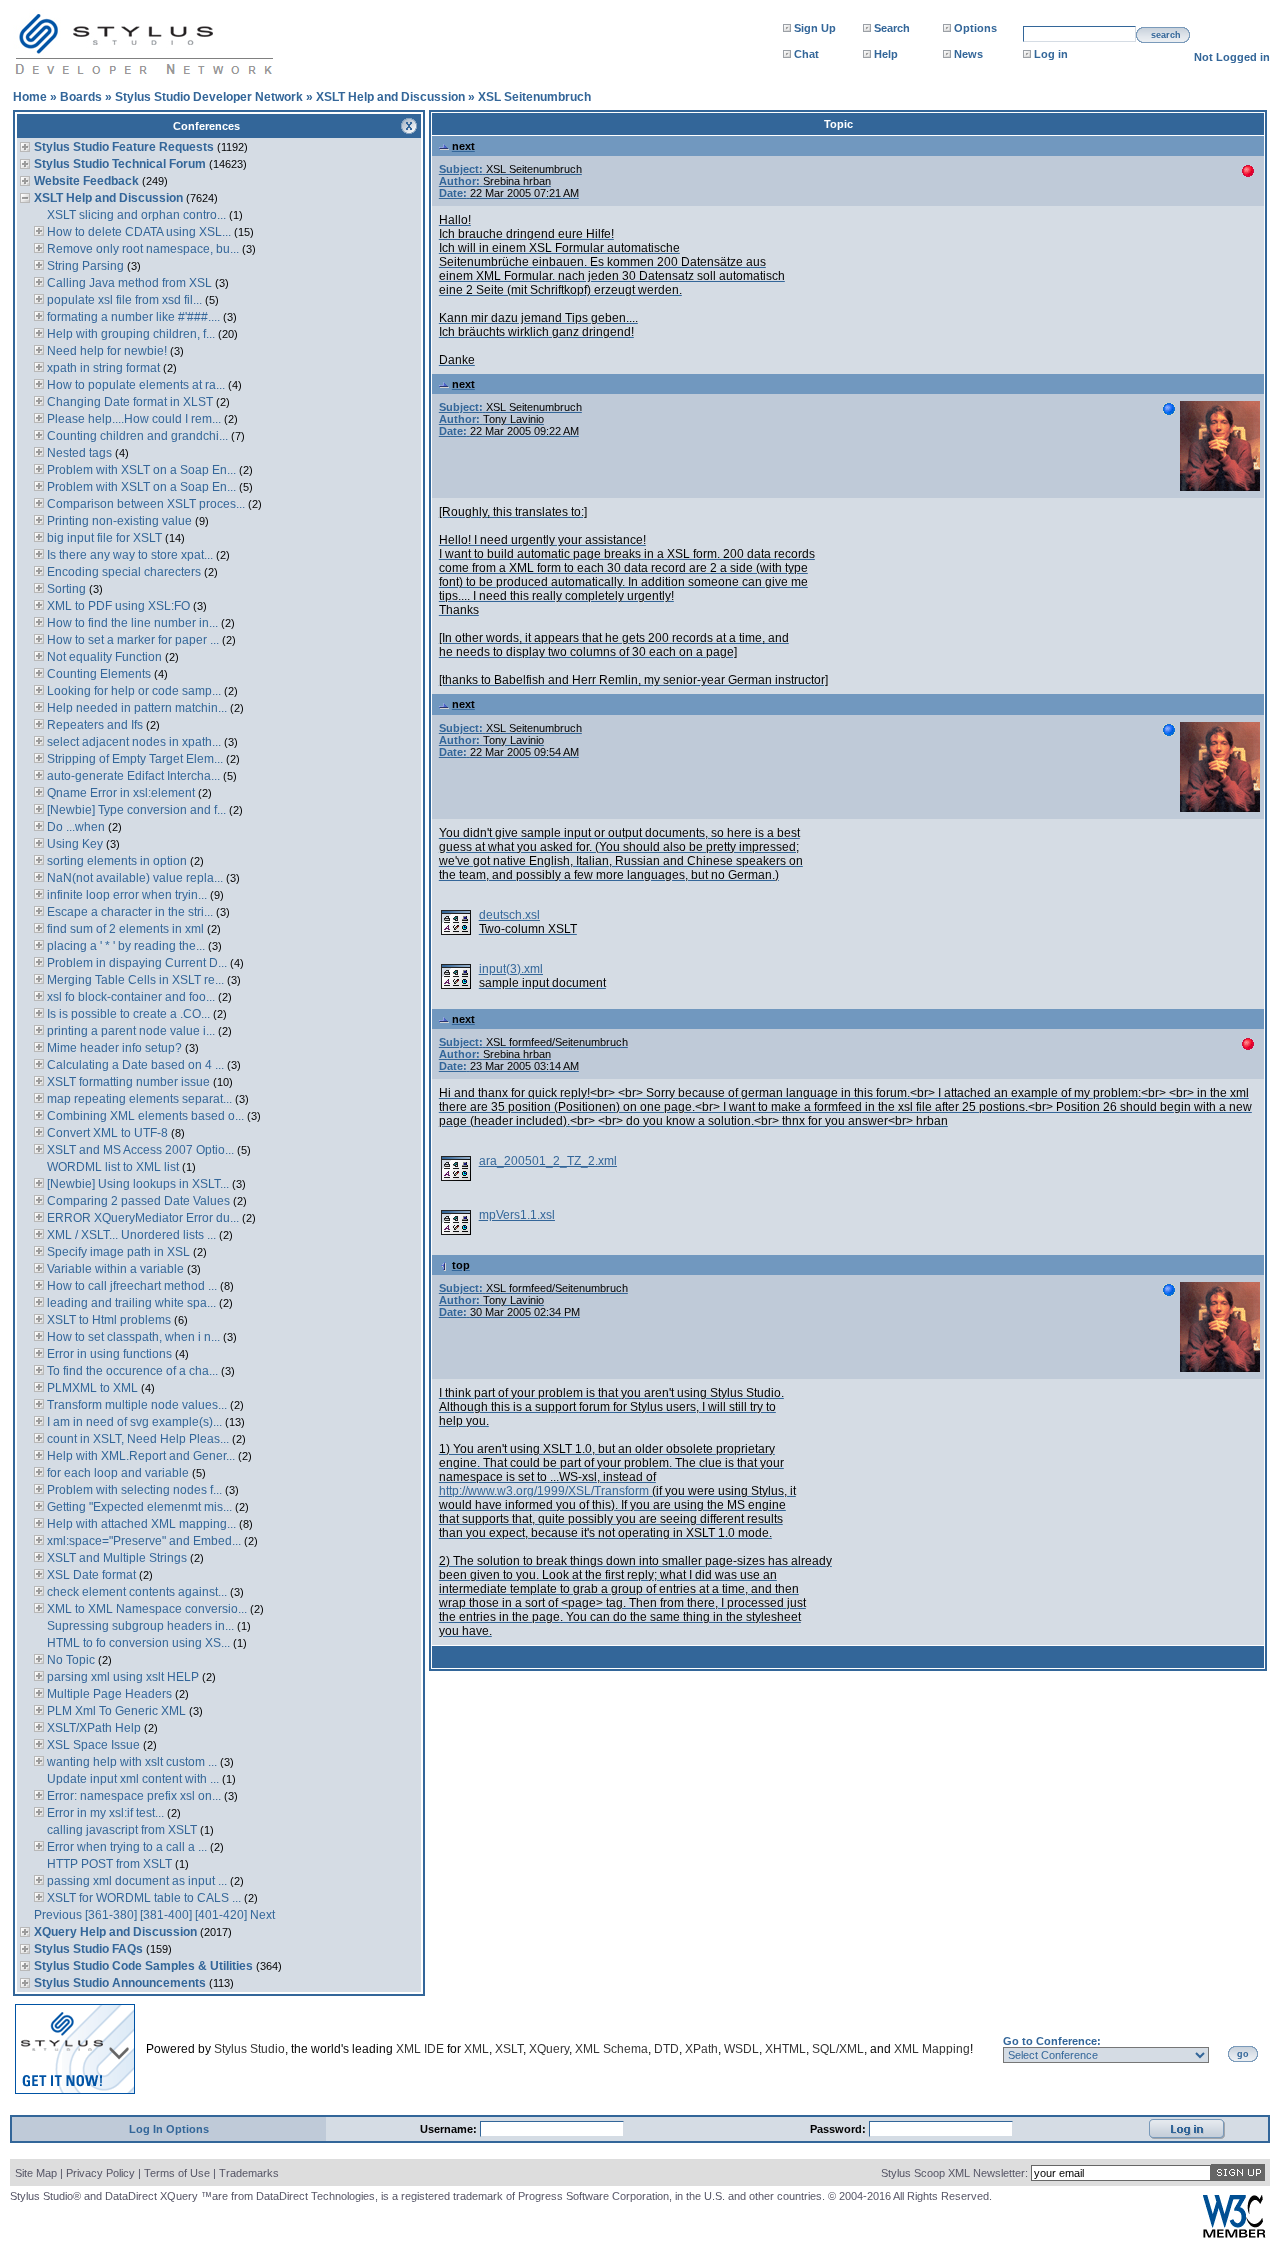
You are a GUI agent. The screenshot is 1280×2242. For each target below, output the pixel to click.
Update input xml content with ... (131, 1779)
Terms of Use (177, 2173)
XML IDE (420, 2049)
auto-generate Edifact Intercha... (132, 776)
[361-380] (111, 1915)
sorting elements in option (117, 861)
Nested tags (78, 453)
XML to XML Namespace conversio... (145, 1609)
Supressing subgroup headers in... (139, 1626)
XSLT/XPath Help (92, 1728)
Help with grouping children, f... (129, 334)
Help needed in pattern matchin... (135, 708)
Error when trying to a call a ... (125, 1847)
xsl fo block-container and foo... (129, 997)
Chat (806, 54)
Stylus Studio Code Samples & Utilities (143, 1966)
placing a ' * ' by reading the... (124, 946)
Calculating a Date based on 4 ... (134, 1065)
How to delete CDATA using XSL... (137, 232)
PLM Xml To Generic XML (115, 1711)
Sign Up (815, 28)
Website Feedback (86, 181)
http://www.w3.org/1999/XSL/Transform (544, 1491)
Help (886, 54)
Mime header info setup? (113, 1048)
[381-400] (166, 1915)
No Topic (69, 1660)
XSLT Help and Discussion (390, 97)
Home (30, 97)
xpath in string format (102, 368)
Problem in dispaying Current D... (135, 963)
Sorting (66, 589)
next (463, 146)
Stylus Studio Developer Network (209, 97)
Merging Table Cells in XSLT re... (134, 980)
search (1166, 35)
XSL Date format (90, 1575)
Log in (1051, 54)
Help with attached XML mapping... (140, 1524)
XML (476, 2049)
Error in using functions (108, 1354)
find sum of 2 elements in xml (124, 929)
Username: (450, 2129)
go (1243, 2054)
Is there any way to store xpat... (128, 555)
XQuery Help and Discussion (115, 1932)
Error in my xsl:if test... (104, 1813)
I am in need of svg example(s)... (133, 1422)
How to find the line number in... (131, 623)
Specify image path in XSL (117, 1252)
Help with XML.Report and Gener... (139, 1456)
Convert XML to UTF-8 (106, 1133)
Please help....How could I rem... (132, 419)
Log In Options (169, 2129)
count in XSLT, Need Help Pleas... (136, 1439)
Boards (81, 97)
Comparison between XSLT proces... (144, 504)
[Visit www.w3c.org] (1234, 2233)
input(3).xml (511, 969)
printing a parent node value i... (129, 1031)
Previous (58, 1915)
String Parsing (84, 266)
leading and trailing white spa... (130, 1303)
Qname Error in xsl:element (119, 793)
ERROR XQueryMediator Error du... (141, 1218)
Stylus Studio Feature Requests (124, 147)
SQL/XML (838, 2049)
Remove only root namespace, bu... (141, 249)
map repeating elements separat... (138, 1099)
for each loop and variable (116, 1473)
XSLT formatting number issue (127, 1082)
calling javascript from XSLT (120, 1830)
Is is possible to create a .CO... (127, 1014)
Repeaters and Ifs (93, 725)
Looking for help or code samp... (132, 691)
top (461, 1265)
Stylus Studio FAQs (88, 1949)
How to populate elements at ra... (134, 385)
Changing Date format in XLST (128, 402)
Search (892, 28)
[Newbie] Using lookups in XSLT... (136, 1184)
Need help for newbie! (105, 351)
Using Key (75, 844)
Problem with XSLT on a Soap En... (140, 470)
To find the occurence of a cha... (131, 1371)
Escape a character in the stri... (128, 912)
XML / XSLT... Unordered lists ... (130, 1235)
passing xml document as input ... (135, 1881)
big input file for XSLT (103, 538)
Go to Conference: (1052, 2041)
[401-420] (221, 1915)
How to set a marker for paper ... (131, 640)
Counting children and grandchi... (136, 436)
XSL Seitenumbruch (534, 97)
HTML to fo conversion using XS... (137, 1643)
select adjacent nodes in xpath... (132, 742)
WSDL (741, 2049)
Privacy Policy (100, 2173)
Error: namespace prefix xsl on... (132, 1796)
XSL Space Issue (92, 1745)
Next (262, 1915)
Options (975, 28)
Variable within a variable (114, 1269)
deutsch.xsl (509, 915)
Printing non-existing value (118, 521)
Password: (839, 2129)
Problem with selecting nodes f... (133, 1490)
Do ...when (76, 827)
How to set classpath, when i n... (132, 1337)
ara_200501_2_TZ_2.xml (548, 1161)
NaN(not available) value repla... (133, 878)
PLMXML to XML (91, 1388)
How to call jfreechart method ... (130, 1286)
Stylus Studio (249, 2049)
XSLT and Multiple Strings (115, 1558)
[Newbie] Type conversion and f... (135, 810)
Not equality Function (103, 657)
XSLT (509, 2049)
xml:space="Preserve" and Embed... (142, 1541)
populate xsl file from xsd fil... (123, 300)
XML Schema (611, 2049)
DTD (666, 2049)
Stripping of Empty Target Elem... (133, 759)
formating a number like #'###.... (132, 317)
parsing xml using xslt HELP (121, 1677)
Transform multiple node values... (135, 1405)
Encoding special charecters (122, 572)
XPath (701, 2049)
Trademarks (249, 2173)
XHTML (785, 2049)
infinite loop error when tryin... (125, 895)
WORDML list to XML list (111, 1167)
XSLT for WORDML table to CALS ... (142, 1898)
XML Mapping (932, 2049)
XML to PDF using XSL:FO (117, 606)
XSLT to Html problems (107, 1320)
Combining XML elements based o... (144, 1116)
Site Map (36, 2173)
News (968, 54)
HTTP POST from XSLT (108, 1864)
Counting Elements (99, 674)
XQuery (549, 2049)
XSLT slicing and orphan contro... (135, 215)
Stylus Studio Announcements (120, 1983)
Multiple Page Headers (108, 1694)
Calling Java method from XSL (128, 283)
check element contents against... (135, 1592)
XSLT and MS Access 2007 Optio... (139, 1150)
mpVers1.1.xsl (517, 1215)
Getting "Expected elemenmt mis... (138, 1507)
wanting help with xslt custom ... (130, 1762)
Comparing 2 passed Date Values (137, 1201)
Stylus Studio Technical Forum (120, 164)
